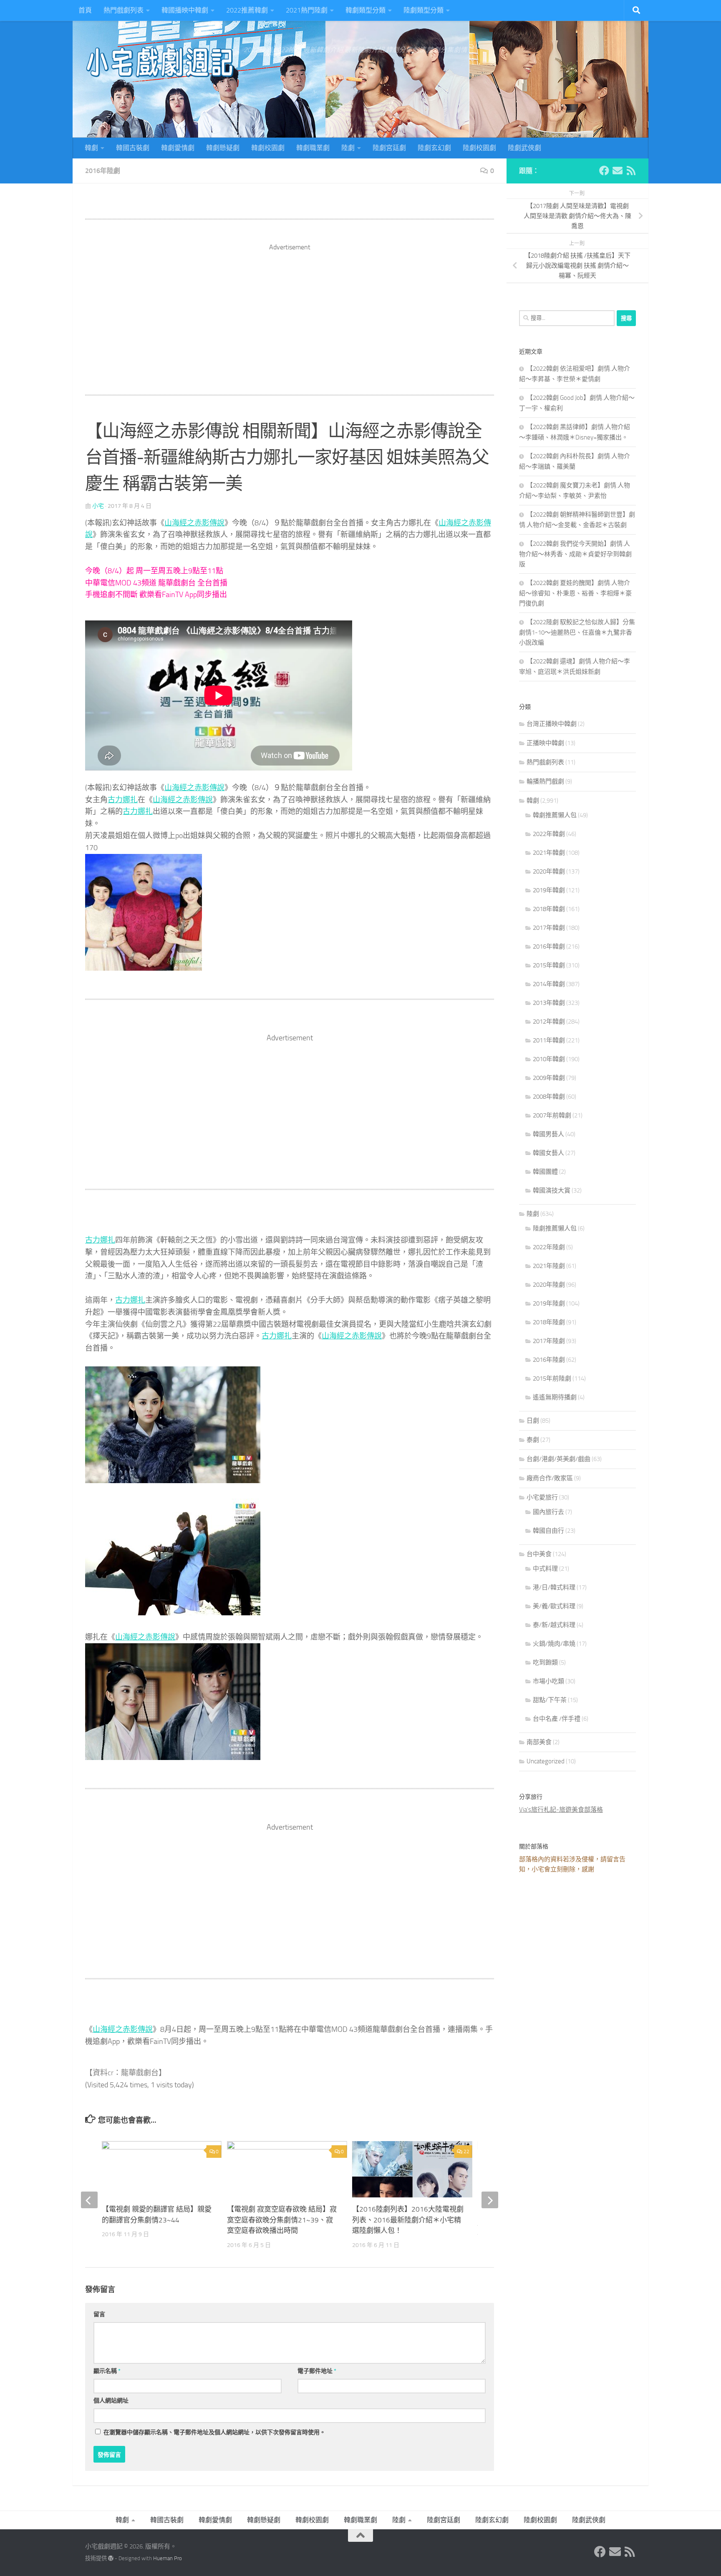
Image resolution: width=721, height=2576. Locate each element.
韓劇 (91, 148)
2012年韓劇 (549, 1022)
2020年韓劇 (549, 871)
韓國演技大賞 (552, 1190)
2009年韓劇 (549, 1078)
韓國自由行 (548, 1531)
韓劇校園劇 (268, 148)
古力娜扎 (123, 800)
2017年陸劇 (549, 1341)
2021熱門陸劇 (307, 10)
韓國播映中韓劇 (185, 10)
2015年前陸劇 (552, 1378)
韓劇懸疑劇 (223, 148)
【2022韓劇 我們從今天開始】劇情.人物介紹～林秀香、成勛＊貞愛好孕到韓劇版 (575, 554)
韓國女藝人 (548, 1153)
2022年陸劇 (549, 1247)
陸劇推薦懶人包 (555, 1228)
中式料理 (545, 1569)
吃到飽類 (545, 1662)
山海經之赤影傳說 (194, 523)
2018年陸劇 (549, 1322)
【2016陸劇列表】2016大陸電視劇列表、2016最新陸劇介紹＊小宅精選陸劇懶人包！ (408, 2220)
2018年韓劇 (549, 909)
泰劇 (533, 1440)
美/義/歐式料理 (554, 1606)
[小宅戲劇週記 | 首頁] (160, 63)
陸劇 (348, 148)
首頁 (85, 10)
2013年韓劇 (549, 1003)
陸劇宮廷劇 (389, 148)
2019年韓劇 (549, 890)
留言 (99, 2314)
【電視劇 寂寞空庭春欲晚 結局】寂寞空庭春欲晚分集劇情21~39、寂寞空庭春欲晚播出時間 (282, 2220)
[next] (490, 2200)
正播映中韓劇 (545, 743)
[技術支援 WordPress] (111, 2558)
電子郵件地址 (317, 2371)
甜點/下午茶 (550, 1700)
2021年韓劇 (549, 853)
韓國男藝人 (548, 1134)
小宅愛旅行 (542, 1497)
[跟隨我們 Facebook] (604, 171)
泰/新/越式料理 (554, 1625)
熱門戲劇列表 (124, 10)
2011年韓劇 (549, 1040)
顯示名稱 (107, 2371)
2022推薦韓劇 (247, 10)
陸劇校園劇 (479, 148)
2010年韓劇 (549, 1059)
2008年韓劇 (549, 1097)
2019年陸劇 (549, 1303)
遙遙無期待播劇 (555, 1397)
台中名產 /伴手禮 (557, 1719)
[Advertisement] (290, 311)
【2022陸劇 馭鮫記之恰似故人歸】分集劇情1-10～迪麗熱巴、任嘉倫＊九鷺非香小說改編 (577, 632)
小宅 (98, 506)
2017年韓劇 (549, 928)
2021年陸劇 (549, 1266)
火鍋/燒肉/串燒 (554, 1644)
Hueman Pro (168, 2558)
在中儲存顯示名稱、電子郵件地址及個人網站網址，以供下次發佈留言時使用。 (214, 2432)
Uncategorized (546, 1761)
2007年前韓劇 (552, 1115)
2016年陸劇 (103, 171)
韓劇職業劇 (313, 148)
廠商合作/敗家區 (550, 1478)
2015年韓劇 (549, 965)
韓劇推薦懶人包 (555, 815)
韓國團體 (545, 1172)
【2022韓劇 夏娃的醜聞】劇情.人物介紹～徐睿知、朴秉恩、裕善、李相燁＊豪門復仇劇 (575, 593)
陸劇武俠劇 (524, 148)
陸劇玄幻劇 (434, 148)
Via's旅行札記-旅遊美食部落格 (561, 1810)
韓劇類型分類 (366, 10)
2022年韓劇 (549, 834)
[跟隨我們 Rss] (631, 171)
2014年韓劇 (549, 984)
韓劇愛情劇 (178, 148)
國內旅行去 (548, 1512)
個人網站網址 (111, 2401)
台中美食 (539, 1554)
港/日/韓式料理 (554, 1587)
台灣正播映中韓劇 (552, 724)
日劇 (533, 1421)
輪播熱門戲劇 (545, 781)
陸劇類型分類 (424, 10)
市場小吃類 (548, 1681)
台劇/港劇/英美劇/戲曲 (558, 1459)
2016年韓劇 (549, 947)
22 (466, 2152)
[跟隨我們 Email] (618, 171)
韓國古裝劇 (133, 148)
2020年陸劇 (549, 1285)
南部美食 (539, 1742)
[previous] (89, 2200)
